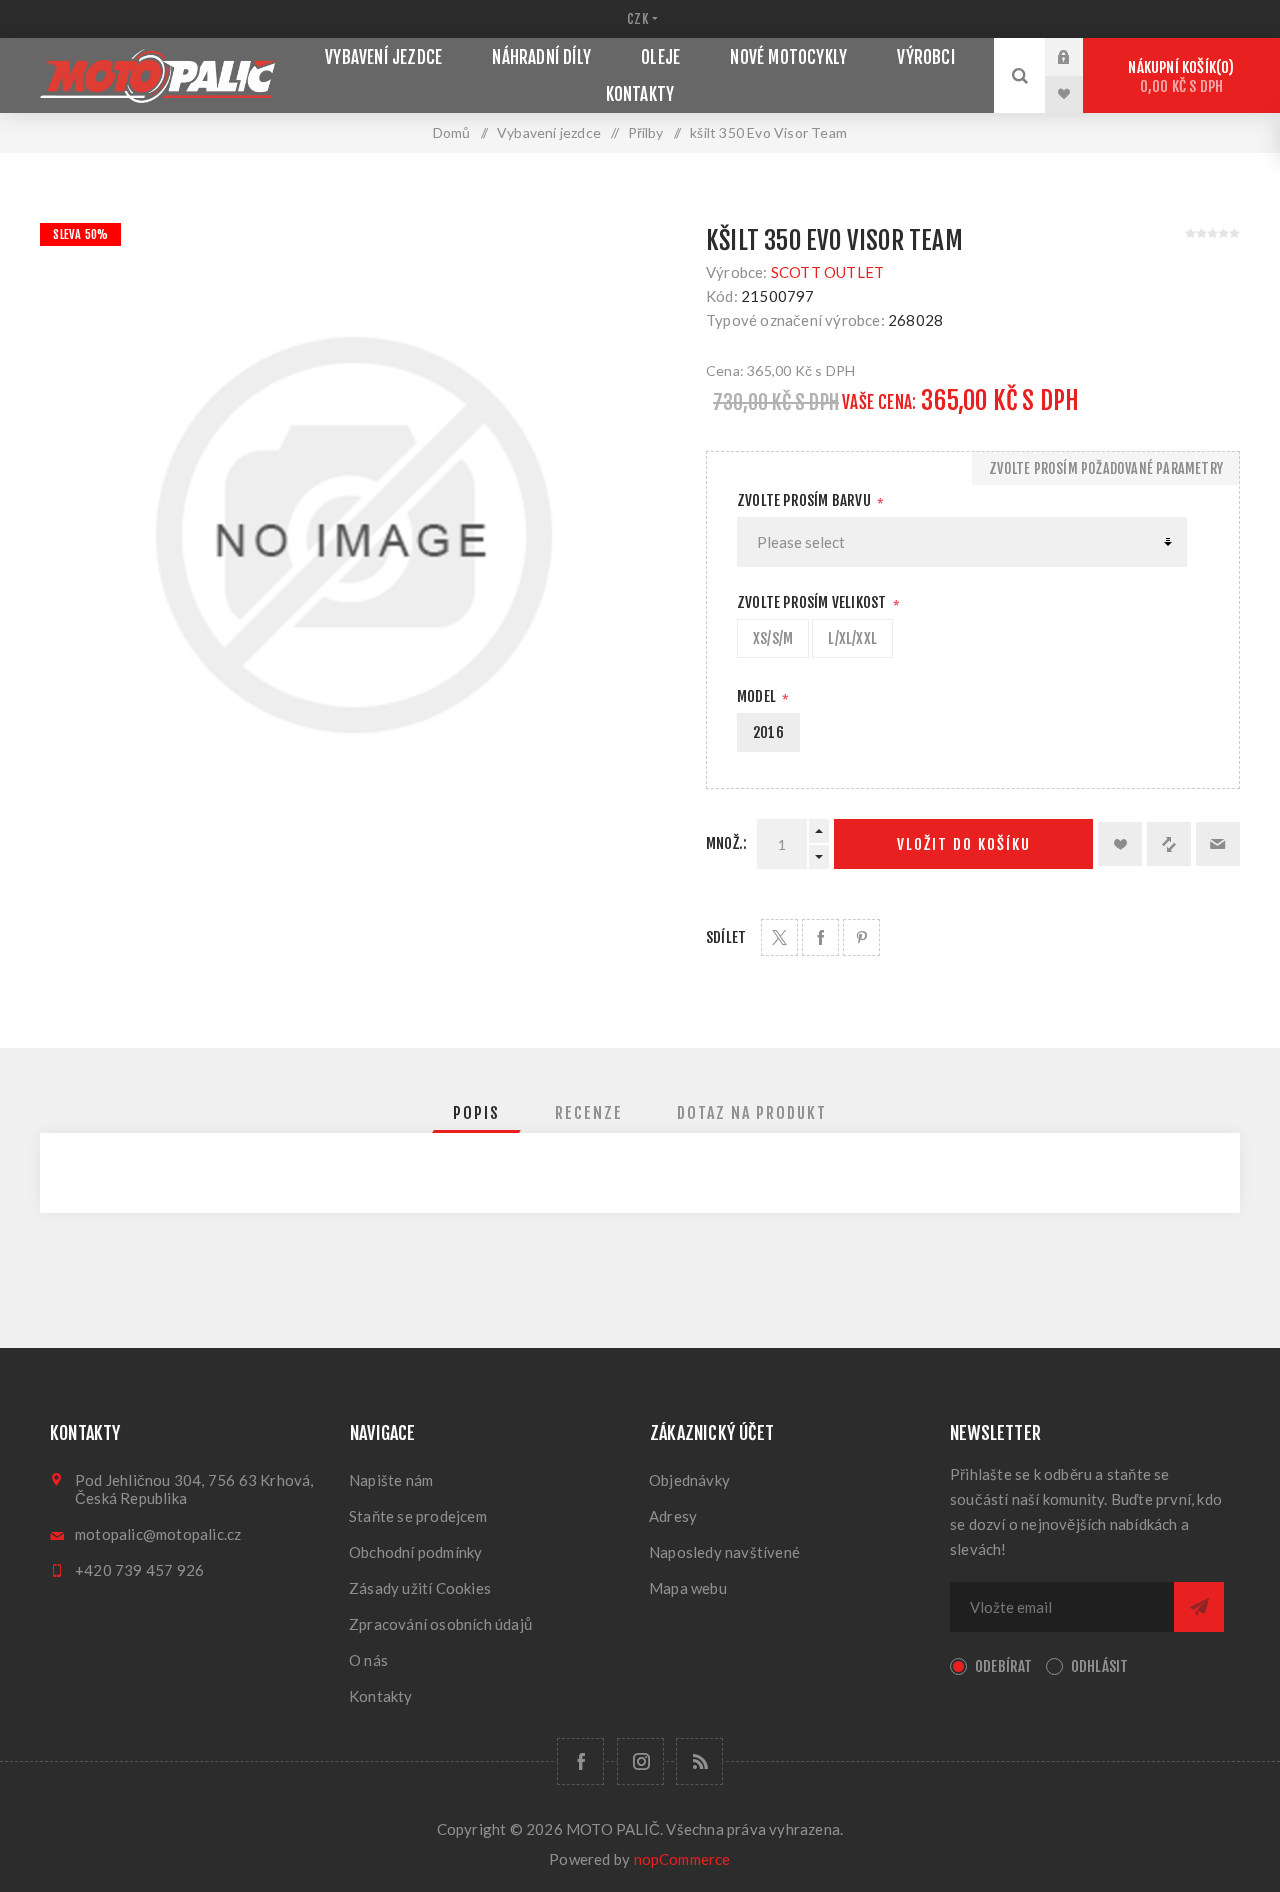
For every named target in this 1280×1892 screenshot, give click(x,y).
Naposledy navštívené (724, 1552)
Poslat (1199, 1607)
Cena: (725, 370)
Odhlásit (1100, 1666)
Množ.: (726, 843)
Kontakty (381, 1696)
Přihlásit (1079, 57)
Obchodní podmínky (415, 1552)
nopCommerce (682, 1859)
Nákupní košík (1178, 77)
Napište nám (391, 1480)
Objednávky (689, 1480)
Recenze (589, 1113)
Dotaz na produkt (752, 1113)
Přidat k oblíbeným (1120, 844)
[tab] (476, 1113)
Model (758, 696)
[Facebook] (580, 1761)
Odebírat (1004, 1666)
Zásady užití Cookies (420, 1588)
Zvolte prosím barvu (805, 500)
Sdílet (726, 937)
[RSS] (699, 1761)
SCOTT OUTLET (827, 272)
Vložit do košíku (964, 844)
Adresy (673, 1516)
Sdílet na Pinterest (861, 937)
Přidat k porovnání (1169, 844)
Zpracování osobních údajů (440, 1624)
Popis (476, 1113)
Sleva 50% (80, 234)
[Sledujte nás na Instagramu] (640, 1761)
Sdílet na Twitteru (779, 937)
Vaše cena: (879, 402)
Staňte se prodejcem (418, 1516)
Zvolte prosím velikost (813, 602)
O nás (368, 1660)
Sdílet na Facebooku (820, 937)
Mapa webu (688, 1588)
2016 (768, 732)
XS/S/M (773, 638)
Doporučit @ (1218, 844)
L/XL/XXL (852, 638)
